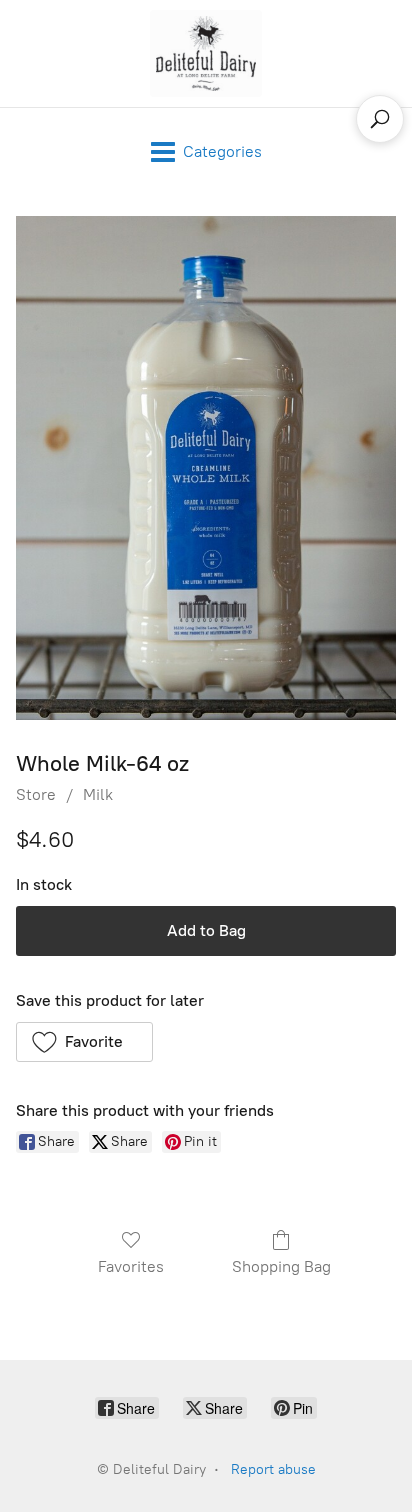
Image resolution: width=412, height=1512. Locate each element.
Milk (98, 794)
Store (36, 794)
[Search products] (380, 119)
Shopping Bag (281, 1266)
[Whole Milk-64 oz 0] (206, 468)
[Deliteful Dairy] (206, 53)
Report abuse (273, 1469)
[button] (84, 1042)
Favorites (131, 1266)
